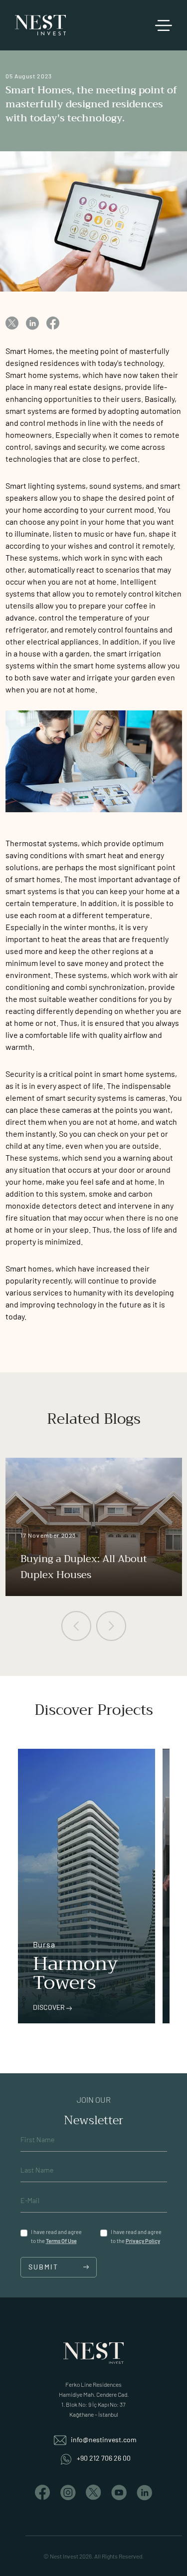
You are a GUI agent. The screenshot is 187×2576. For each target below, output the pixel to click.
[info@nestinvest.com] (61, 2439)
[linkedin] (32, 322)
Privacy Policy (143, 2241)
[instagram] (68, 2491)
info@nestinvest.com (104, 2439)
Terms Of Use (61, 2241)
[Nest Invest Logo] (40, 25)
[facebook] (53, 322)
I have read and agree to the (56, 2236)
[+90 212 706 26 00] (67, 2458)
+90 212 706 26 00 (104, 2458)
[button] (76, 1626)
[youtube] (119, 2491)
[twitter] (12, 322)
